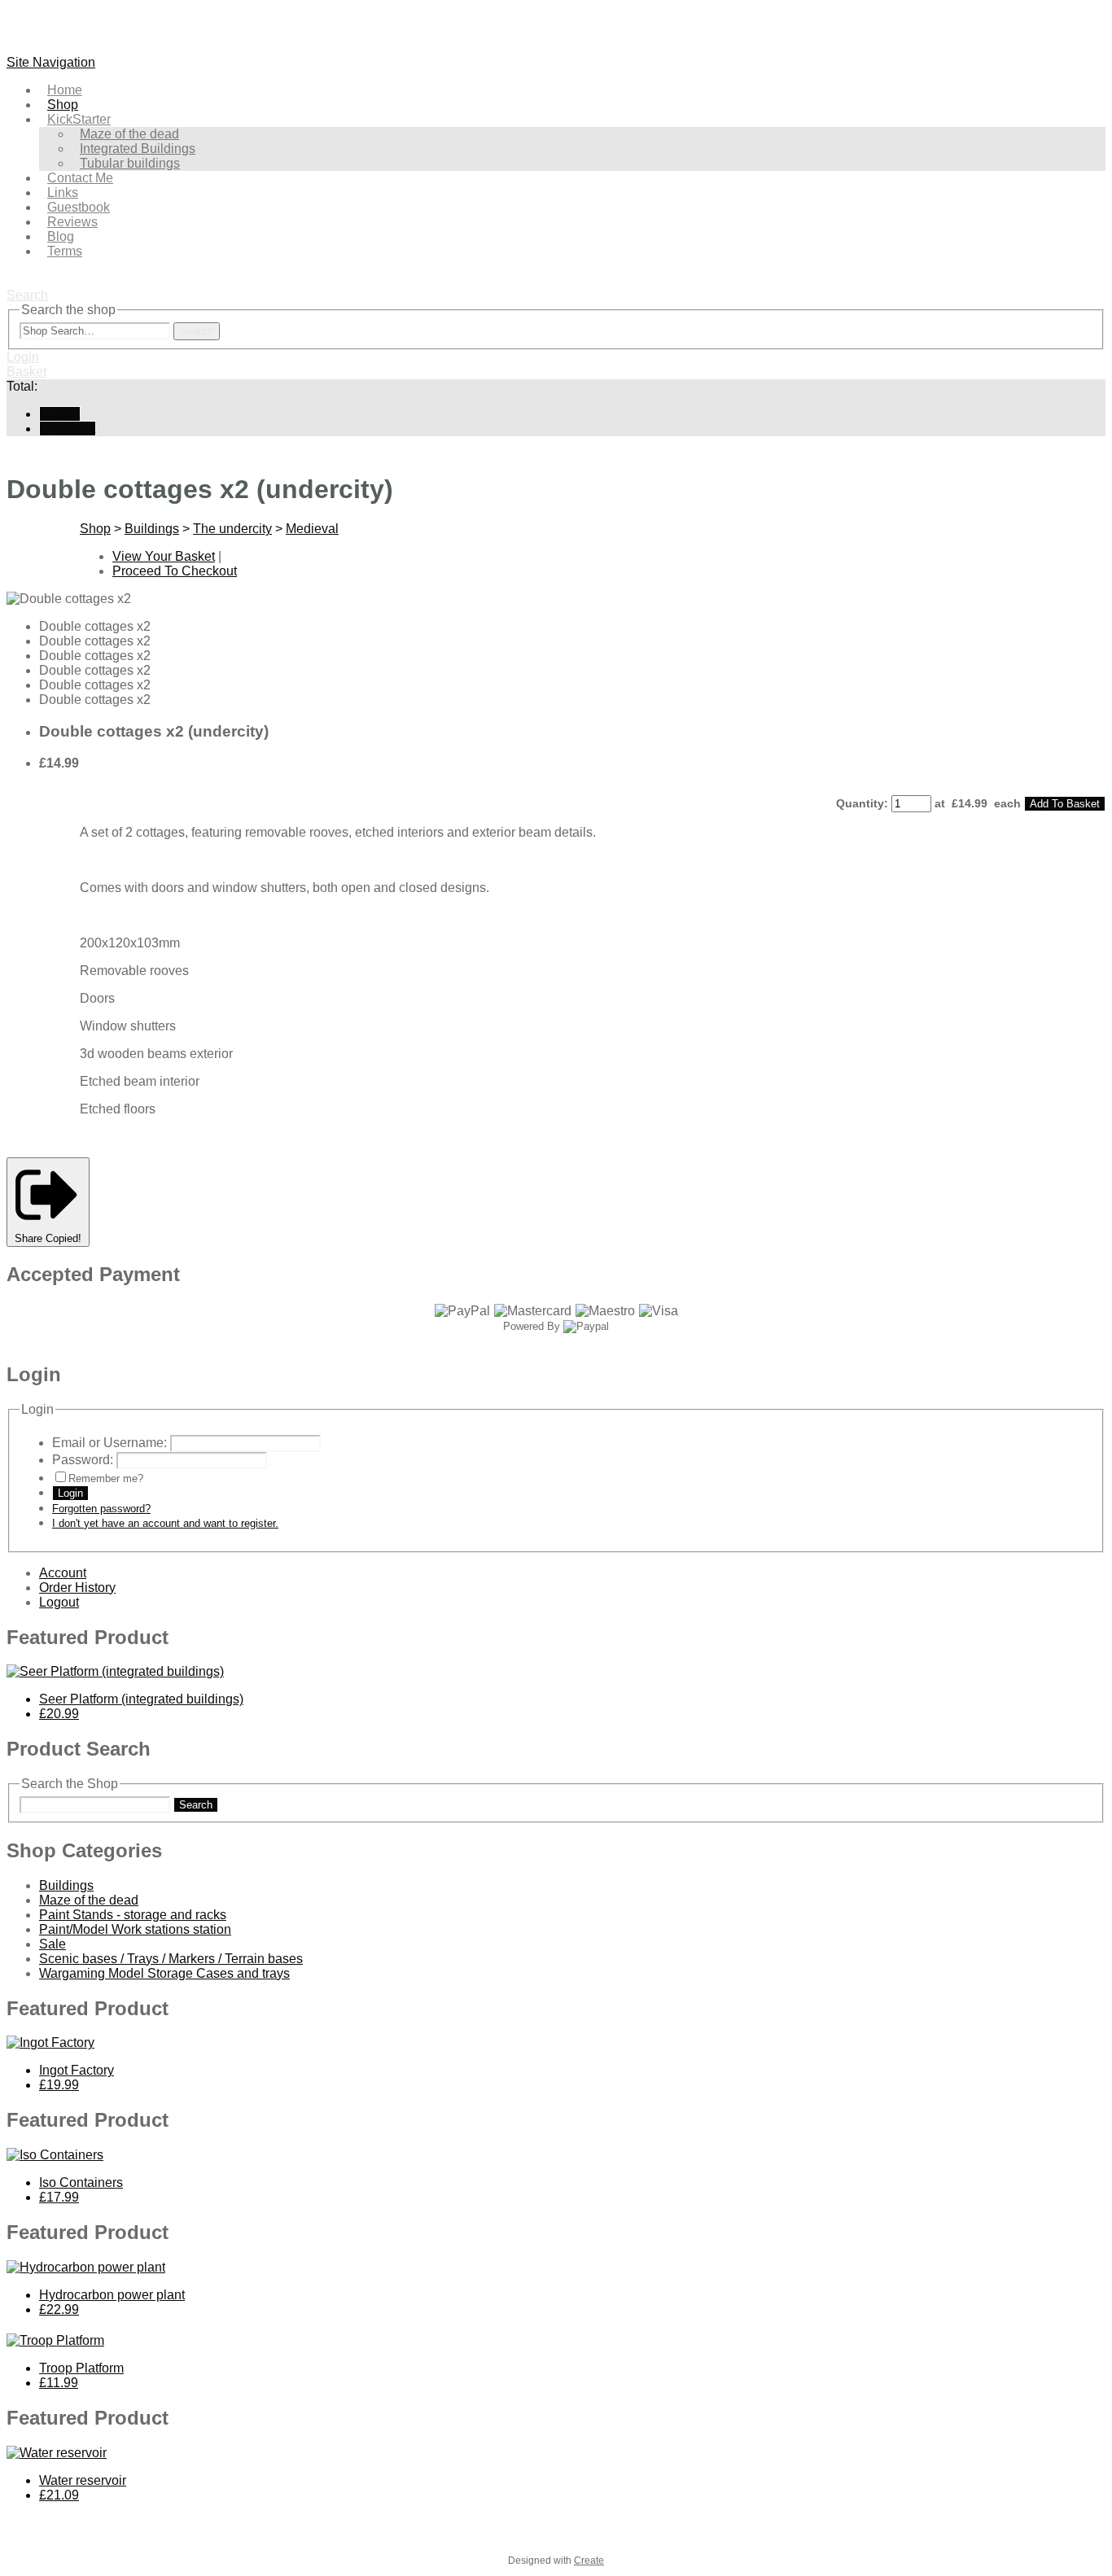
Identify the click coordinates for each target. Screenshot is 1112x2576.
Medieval (312, 529)
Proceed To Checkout (175, 571)
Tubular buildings (130, 163)
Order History (77, 1588)
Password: (83, 1460)
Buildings (152, 529)
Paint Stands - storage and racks (133, 1915)
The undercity (232, 529)
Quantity (860, 803)
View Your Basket (164, 556)
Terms (65, 251)
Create (589, 2561)
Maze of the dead (89, 1900)
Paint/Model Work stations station (135, 1929)
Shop (95, 529)
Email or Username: (109, 1443)
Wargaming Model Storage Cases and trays (164, 1973)
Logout (59, 1602)
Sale (53, 1944)
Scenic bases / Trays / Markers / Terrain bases (171, 1959)
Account (63, 1573)
